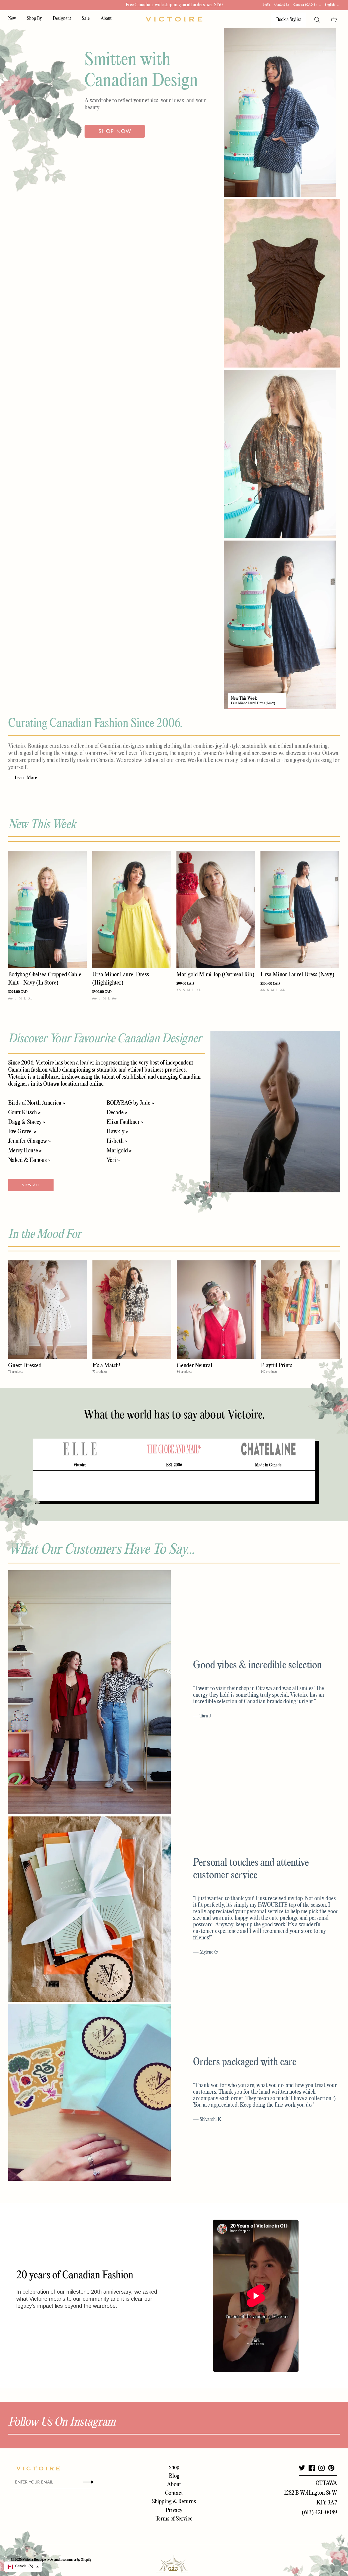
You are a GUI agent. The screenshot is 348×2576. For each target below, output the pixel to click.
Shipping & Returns (174, 2502)
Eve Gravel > (22, 1132)
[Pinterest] (331, 2468)
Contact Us (282, 5)
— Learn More (23, 778)
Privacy (174, 2510)
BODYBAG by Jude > (130, 1103)
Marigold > (119, 1151)
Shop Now (115, 131)
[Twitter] (302, 2468)
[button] (23, 2567)
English (330, 5)
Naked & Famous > (29, 1160)
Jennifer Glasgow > (29, 1141)
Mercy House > (25, 1151)
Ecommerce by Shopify (76, 2560)
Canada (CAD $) (305, 5)
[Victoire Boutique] (174, 19)
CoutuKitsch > (24, 1113)
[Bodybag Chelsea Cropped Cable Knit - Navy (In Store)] (47, 909)
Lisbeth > (117, 1141)
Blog (174, 2476)
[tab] (80, 1449)
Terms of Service (174, 2519)
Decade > (117, 1113)
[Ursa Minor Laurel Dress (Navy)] (300, 909)
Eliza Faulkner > (125, 1122)
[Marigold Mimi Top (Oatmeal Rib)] (216, 909)
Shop (174, 2467)
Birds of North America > (37, 1103)
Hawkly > (117, 1132)
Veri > (113, 1160)
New (12, 19)
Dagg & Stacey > (27, 1122)
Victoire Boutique (34, 2560)
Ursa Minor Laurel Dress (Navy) (253, 703)
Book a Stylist (289, 20)
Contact (174, 2493)
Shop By (34, 19)
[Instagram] (321, 2468)
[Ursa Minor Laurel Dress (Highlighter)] (131, 909)
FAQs (267, 5)
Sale (86, 19)
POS (50, 2560)
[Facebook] (312, 2468)
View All (31, 1185)
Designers (62, 19)
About (106, 19)
